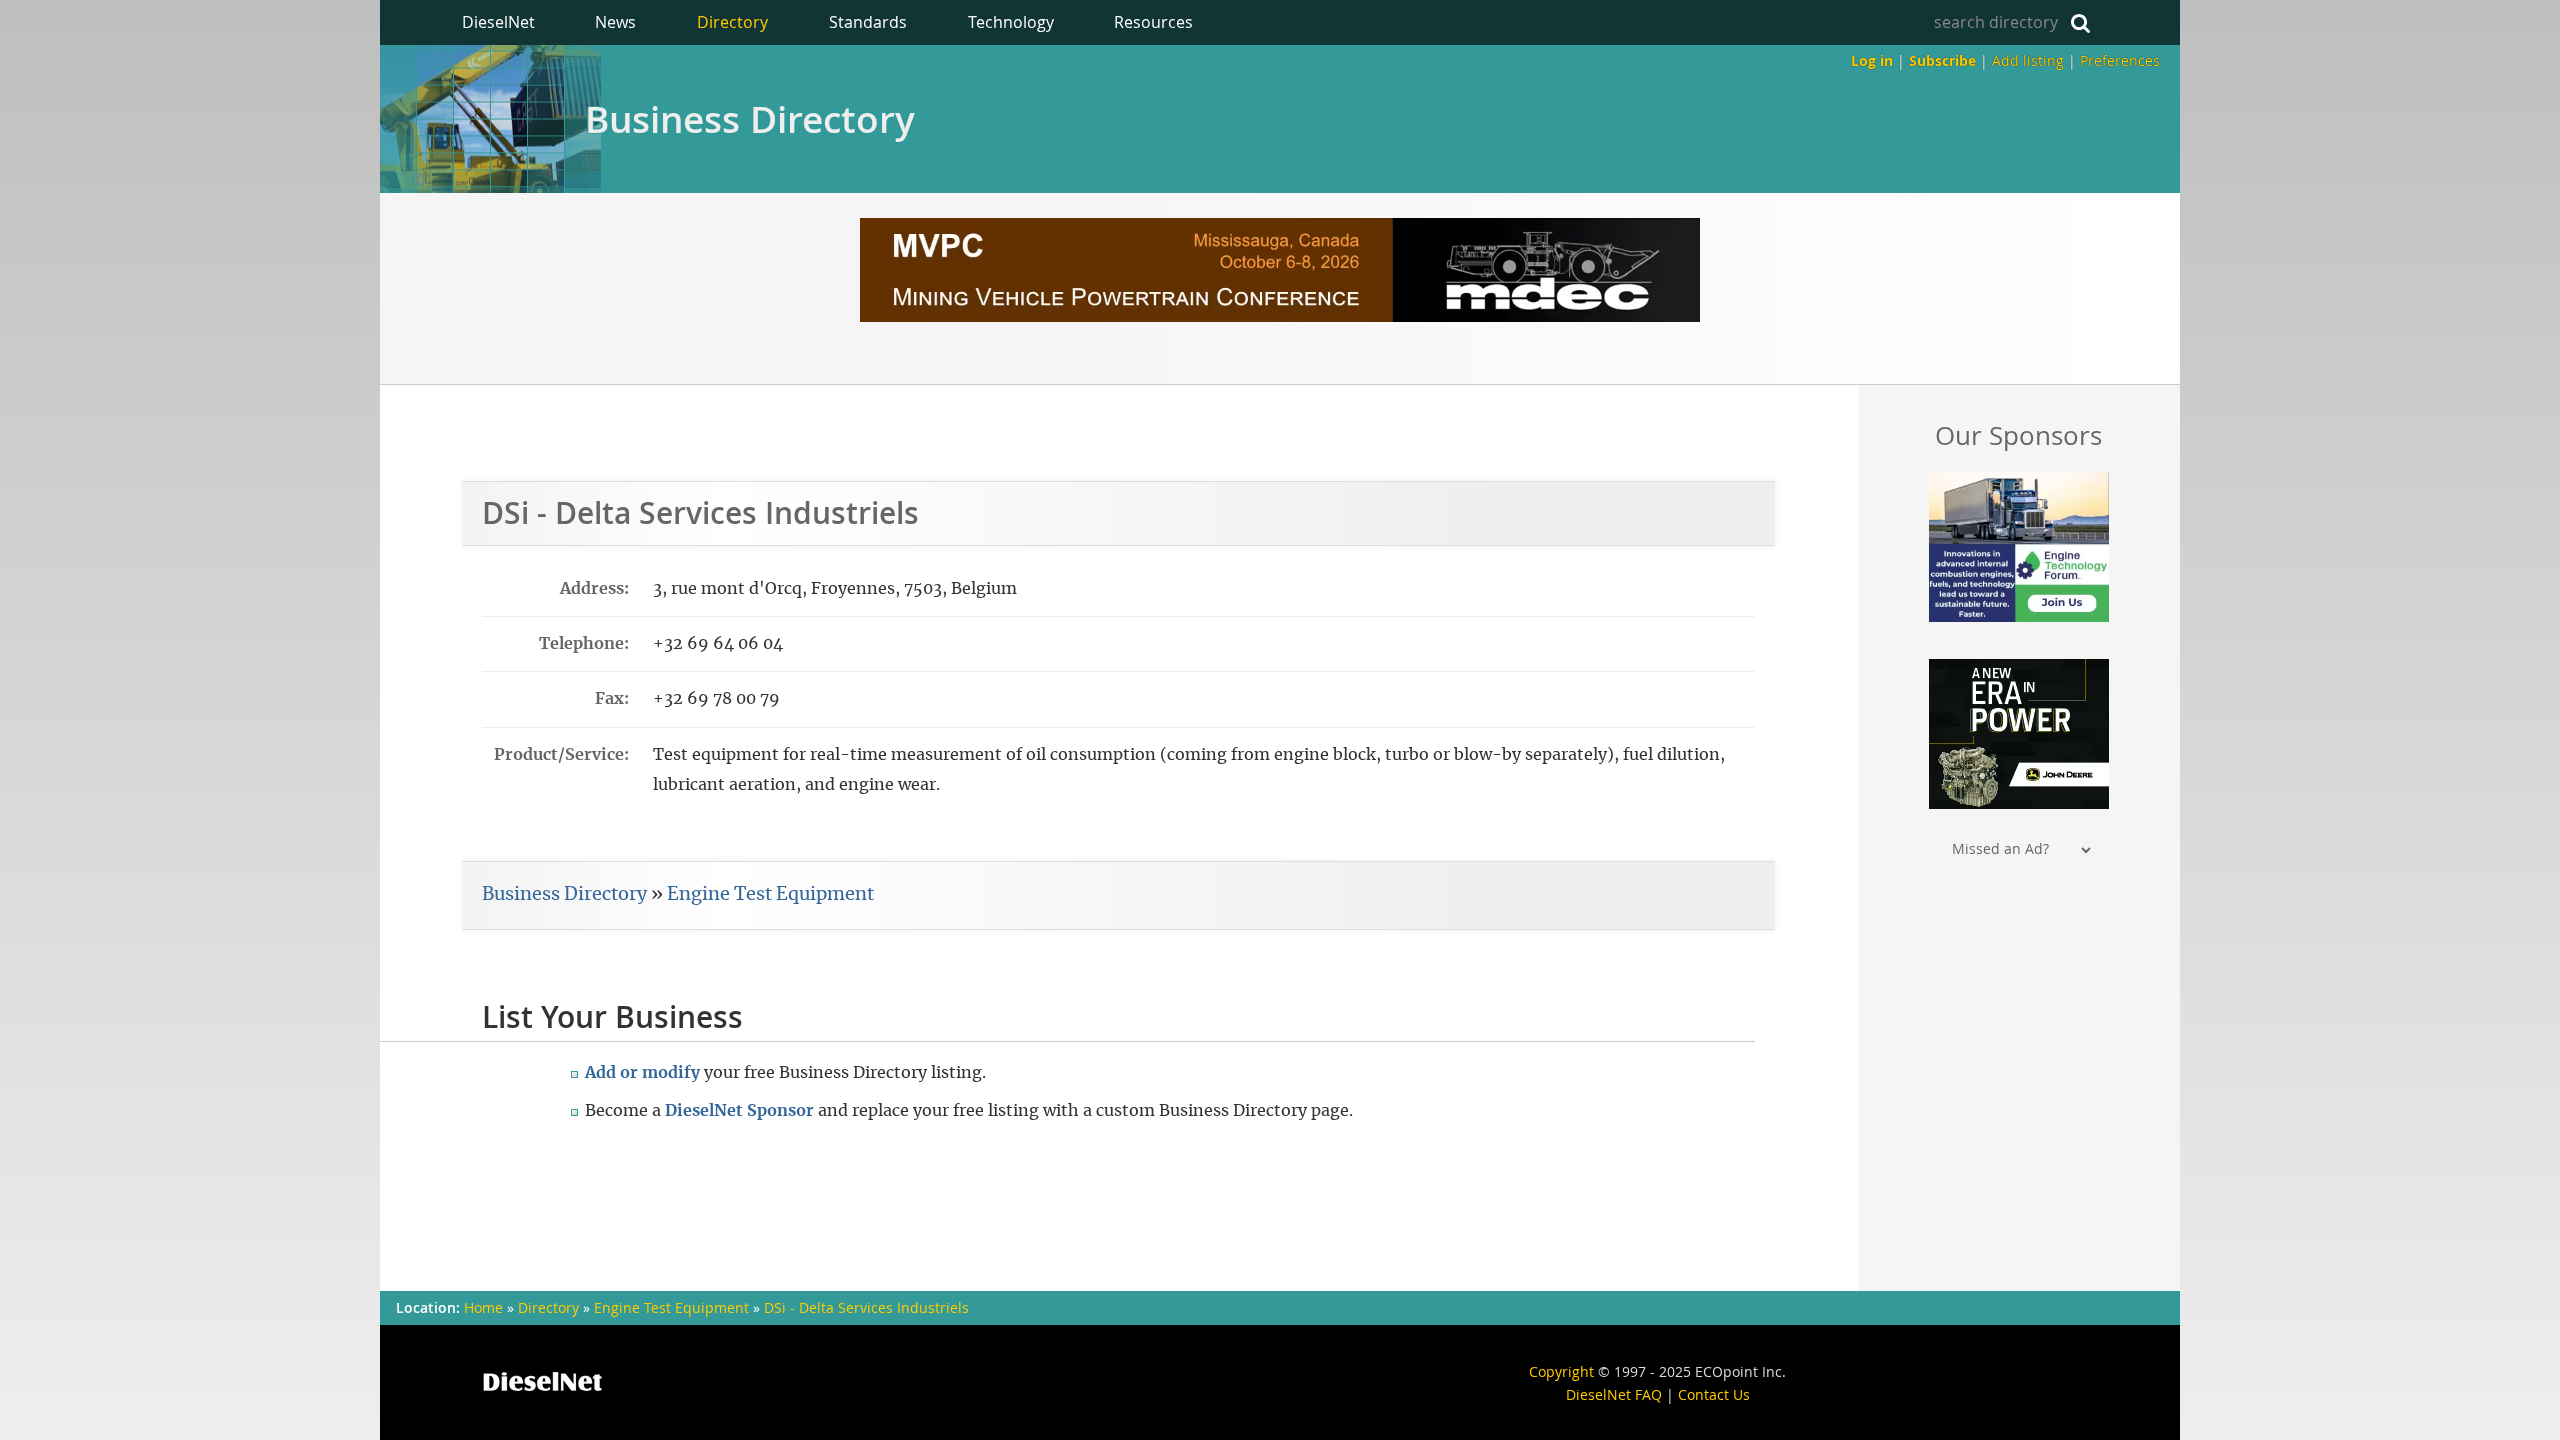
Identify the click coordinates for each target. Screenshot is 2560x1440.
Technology (1011, 22)
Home (483, 1308)
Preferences (2120, 60)
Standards (868, 22)
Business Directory (750, 119)
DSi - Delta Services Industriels (866, 1308)
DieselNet (498, 22)
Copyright (1561, 1371)
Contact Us (1714, 1394)
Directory (732, 22)
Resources (1153, 22)
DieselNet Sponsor (739, 1111)
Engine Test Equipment (770, 895)
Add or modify (642, 1073)
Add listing (2028, 60)
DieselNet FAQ (1614, 1394)
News (615, 22)
